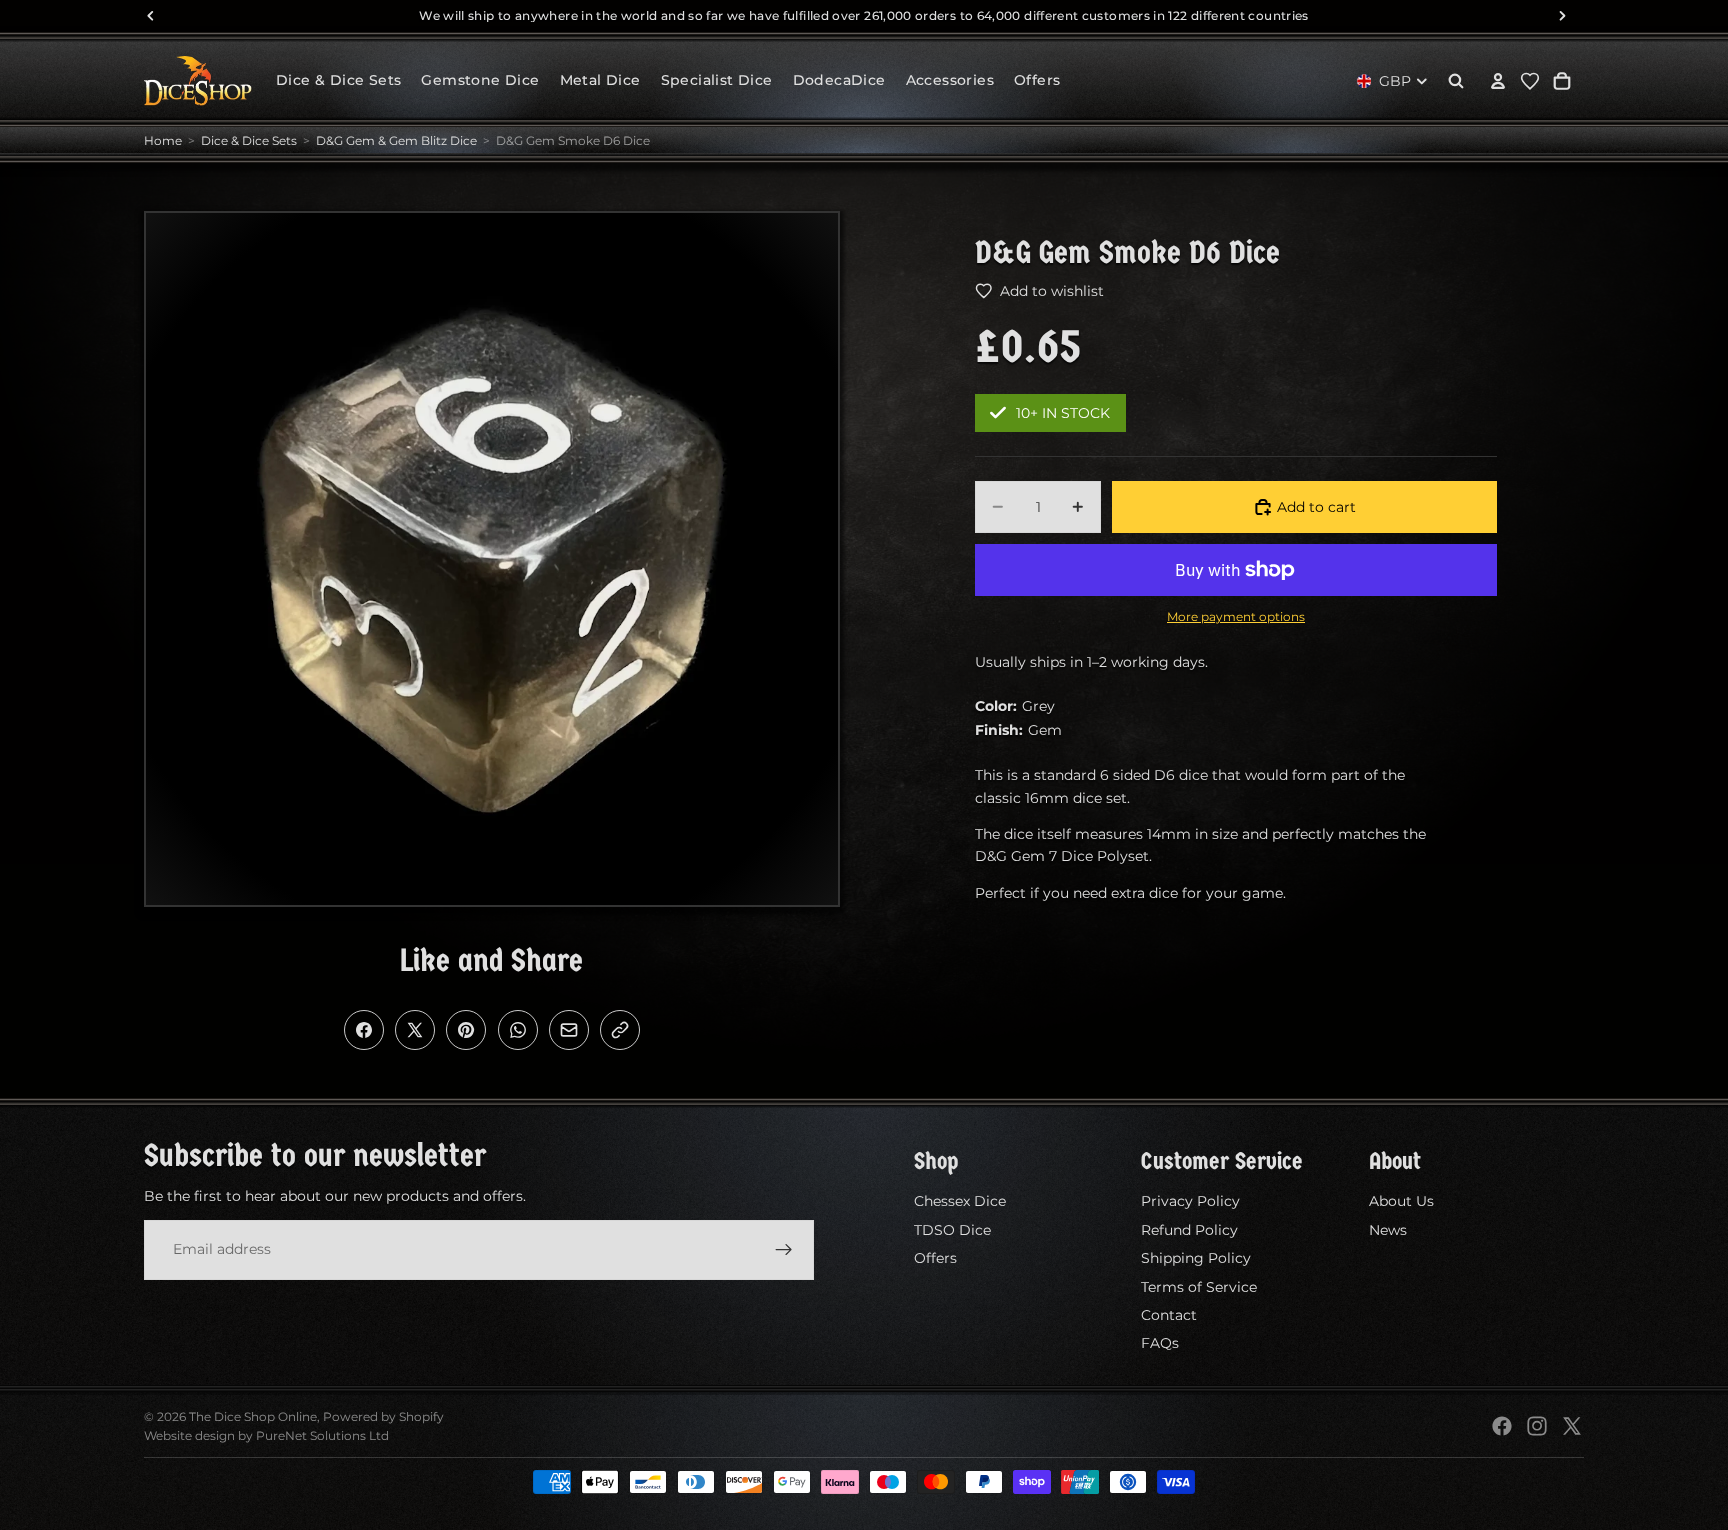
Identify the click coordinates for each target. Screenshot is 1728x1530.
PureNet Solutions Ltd (322, 1435)
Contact (1169, 1315)
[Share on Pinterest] (466, 1030)
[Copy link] (620, 1030)
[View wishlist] (1530, 81)
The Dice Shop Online (253, 1416)
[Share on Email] (569, 1030)
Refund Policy (1189, 1230)
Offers (935, 1258)
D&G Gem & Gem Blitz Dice (396, 140)
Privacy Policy (1190, 1201)
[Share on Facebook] (364, 1030)
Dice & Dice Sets (249, 140)
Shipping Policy (1196, 1258)
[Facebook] (1502, 1426)
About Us (1401, 1201)
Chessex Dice (960, 1201)
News (1388, 1230)
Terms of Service (1199, 1286)
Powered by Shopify (383, 1416)
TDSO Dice (952, 1230)
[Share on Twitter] (415, 1030)
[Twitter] (1572, 1426)
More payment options (1236, 617)
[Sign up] (784, 1249)
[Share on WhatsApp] (518, 1030)
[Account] (1498, 81)
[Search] (1456, 81)
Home (163, 140)
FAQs (1160, 1343)
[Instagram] (1537, 1426)
